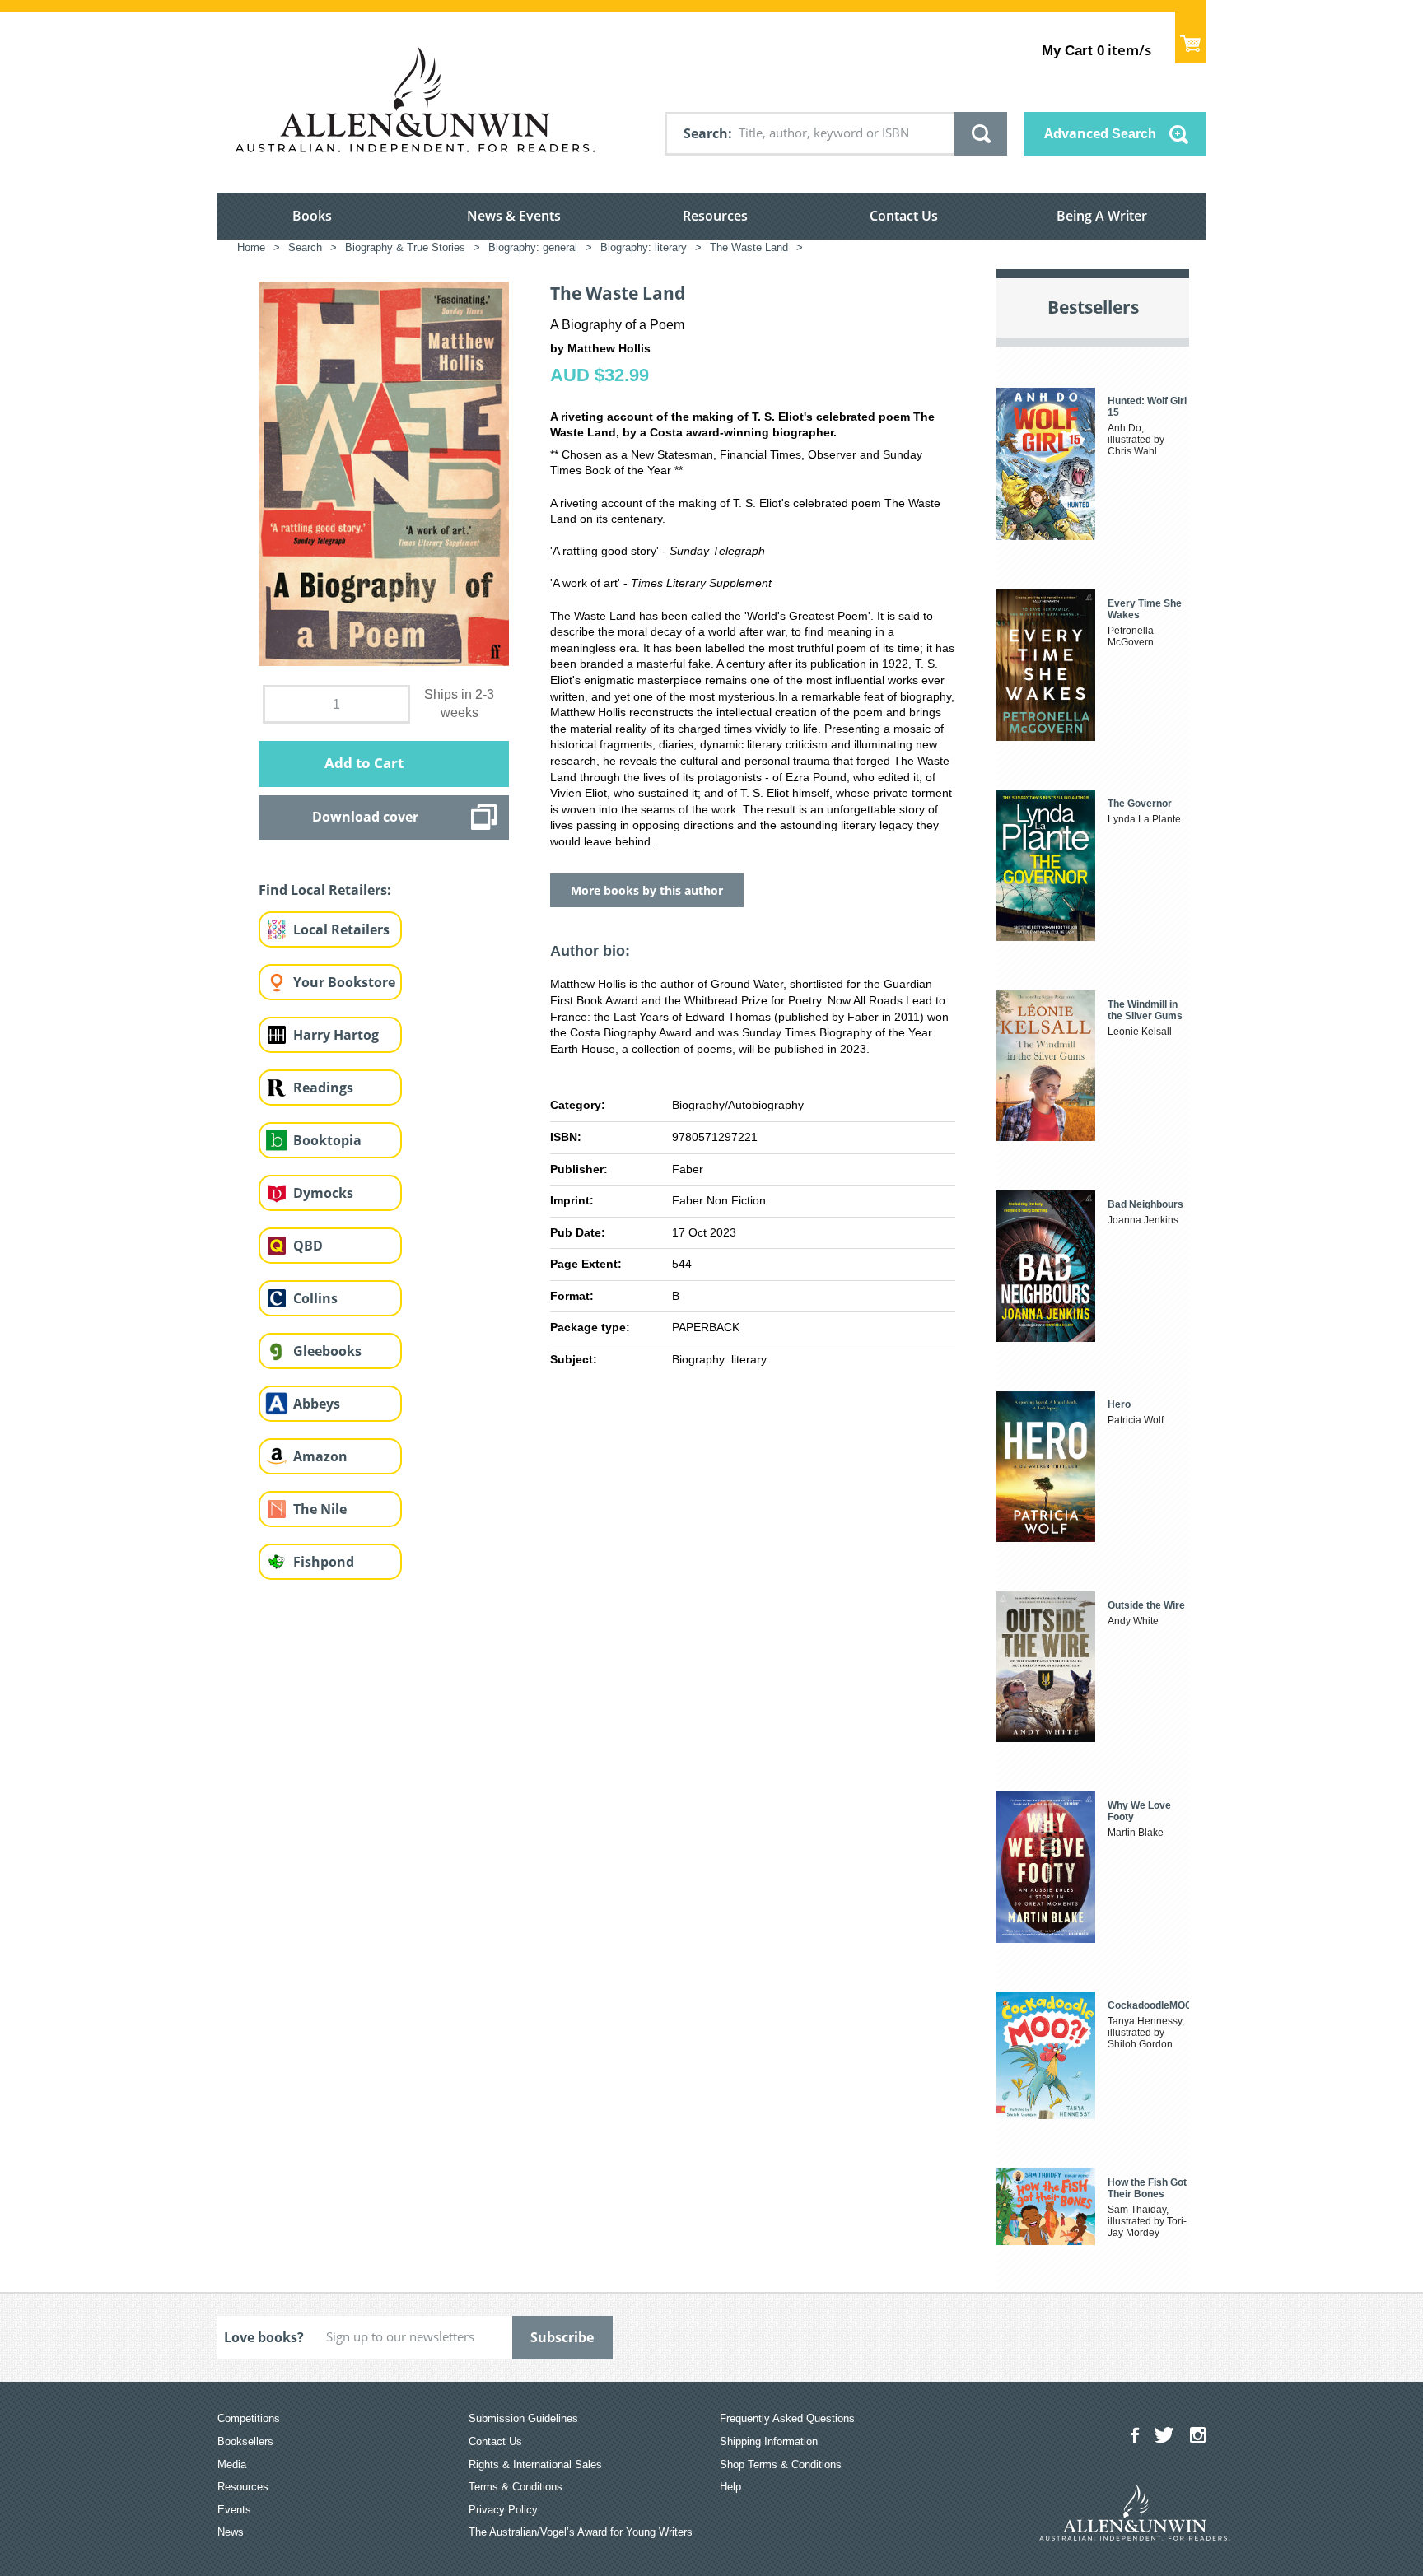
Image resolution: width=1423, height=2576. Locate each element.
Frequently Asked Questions (787, 2418)
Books (312, 216)
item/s (1096, 50)
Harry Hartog (336, 1035)
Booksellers (245, 2441)
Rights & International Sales (535, 2464)
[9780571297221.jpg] (384, 473)
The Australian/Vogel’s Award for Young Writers (581, 2532)
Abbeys (317, 1404)
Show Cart (1190, 37)
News (231, 2532)
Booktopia (327, 1140)
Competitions (249, 2418)
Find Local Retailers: (325, 890)
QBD (308, 1246)
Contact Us (904, 216)
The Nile (320, 1509)
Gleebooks (327, 1351)
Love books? (264, 2337)
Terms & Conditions (516, 2487)
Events (234, 2510)
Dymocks (323, 1193)
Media (232, 2464)
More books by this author (647, 890)
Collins (315, 1298)
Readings (323, 1088)
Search (706, 133)
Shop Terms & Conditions (781, 2464)
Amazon (320, 1456)
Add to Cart (364, 763)
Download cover (365, 817)
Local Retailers (341, 929)
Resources (715, 216)
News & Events (514, 216)
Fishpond (324, 1562)
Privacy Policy (503, 2510)
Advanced (1100, 133)
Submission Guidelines (523, 2418)
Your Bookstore (344, 982)
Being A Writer (1102, 216)
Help (730, 2487)
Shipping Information (769, 2441)
